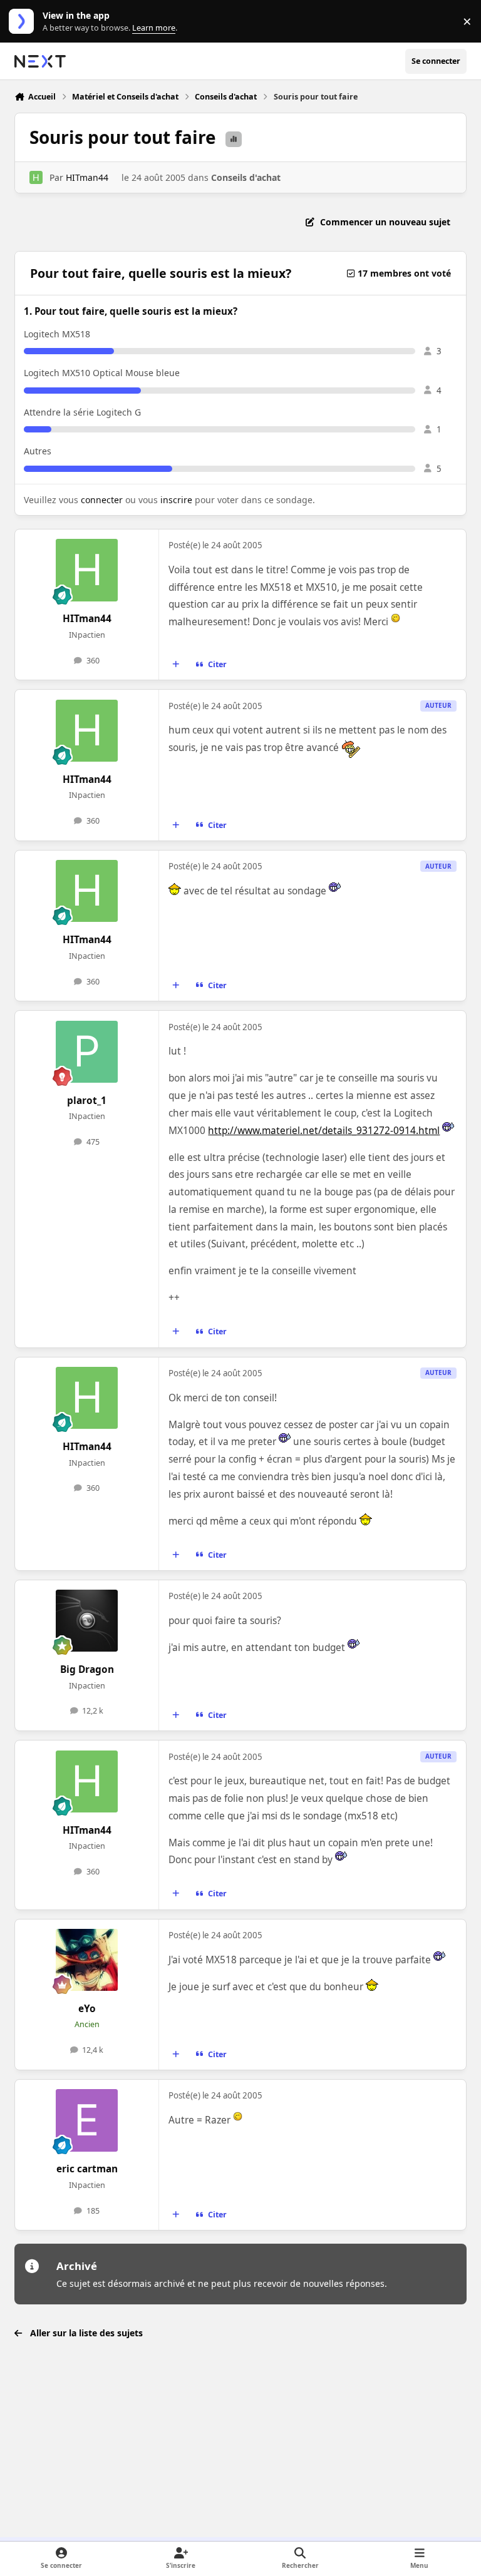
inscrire (176, 500)
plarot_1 (87, 1101)
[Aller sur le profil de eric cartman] (87, 2120)
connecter (102, 500)
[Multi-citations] (176, 665)
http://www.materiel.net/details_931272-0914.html (324, 1131)
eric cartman (87, 2169)
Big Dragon (87, 1669)
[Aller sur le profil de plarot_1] (87, 1052)
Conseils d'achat (246, 177)
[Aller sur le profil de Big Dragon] (87, 1621)
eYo (87, 2009)
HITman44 (87, 177)
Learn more (24, 22)
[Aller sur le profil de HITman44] (36, 177)
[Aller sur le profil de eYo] (87, 1960)
